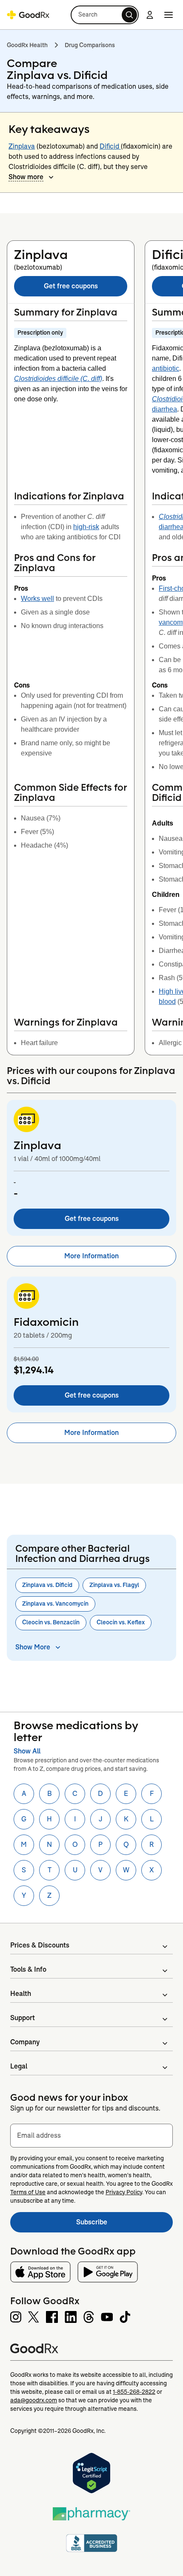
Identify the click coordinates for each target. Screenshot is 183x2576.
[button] (105, 15)
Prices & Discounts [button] (40, 1945)
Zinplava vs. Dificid (47, 1585)
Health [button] (21, 1994)
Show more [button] (26, 177)
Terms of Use (28, 2192)
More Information (91, 1256)
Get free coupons (71, 286)
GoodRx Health (27, 45)
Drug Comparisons (90, 45)
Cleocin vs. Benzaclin (51, 1622)
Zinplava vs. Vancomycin (55, 1604)
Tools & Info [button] (28, 1969)
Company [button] (25, 2042)
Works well (37, 599)
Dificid (110, 146)
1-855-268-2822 (134, 2392)
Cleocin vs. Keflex (121, 1622)
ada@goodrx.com (34, 2400)
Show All (27, 1751)
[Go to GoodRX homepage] (28, 15)
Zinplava (22, 146)
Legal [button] (19, 2066)
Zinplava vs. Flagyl (114, 1585)
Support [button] (23, 2018)
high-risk (86, 527)
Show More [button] (33, 1647)
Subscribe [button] (124, 2225)
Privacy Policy (124, 2192)
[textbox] (91, 2136)
